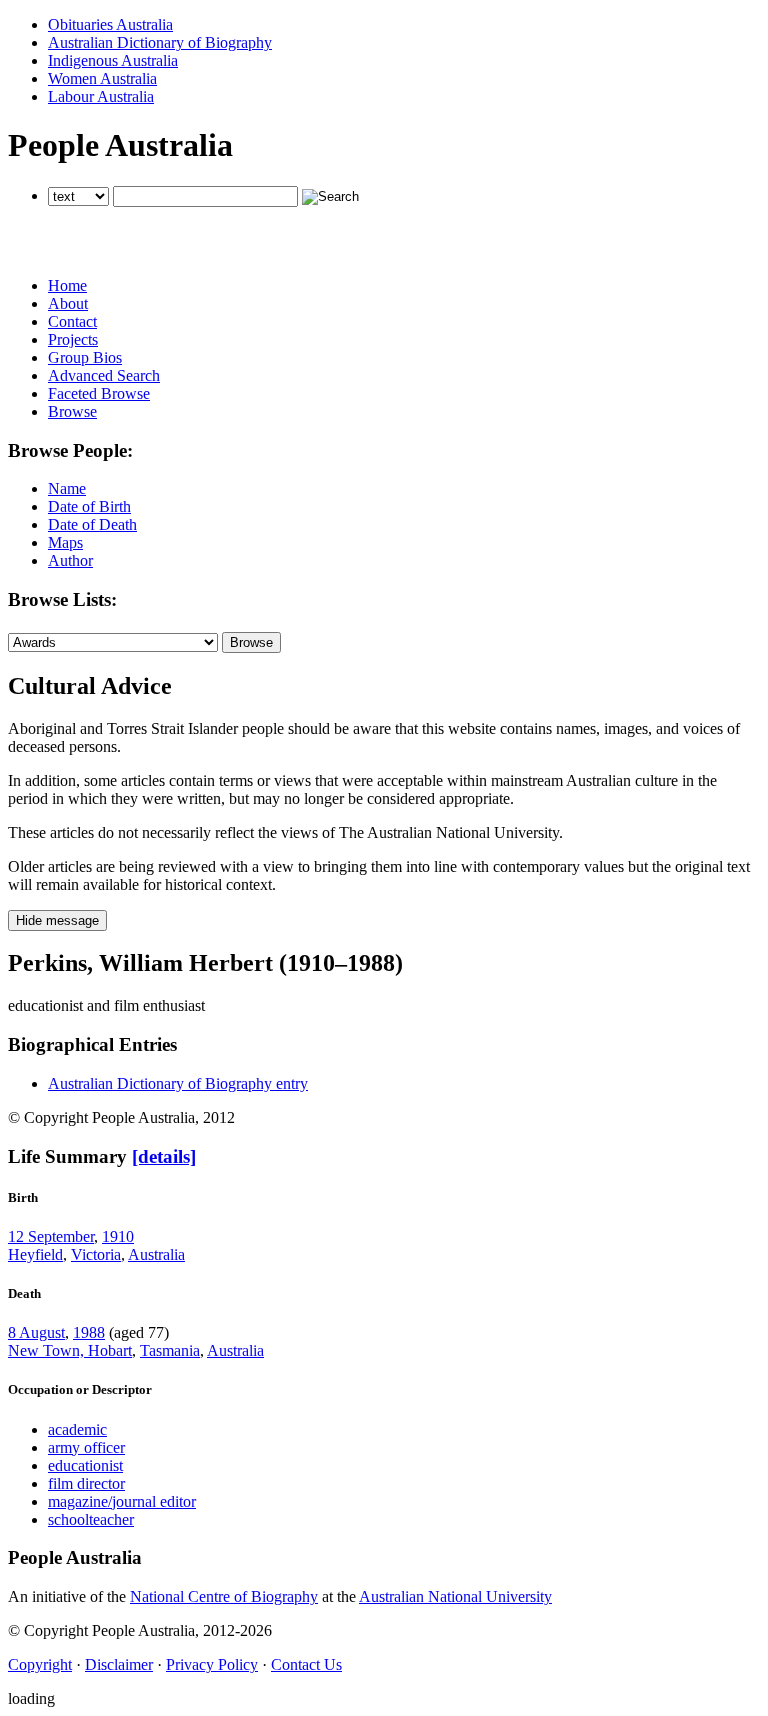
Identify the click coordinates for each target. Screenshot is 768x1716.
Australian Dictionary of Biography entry (178, 1083)
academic (77, 1429)
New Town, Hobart (70, 1350)
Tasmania (170, 1350)
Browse (72, 411)
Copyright (40, 1664)
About (68, 303)
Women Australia (102, 78)
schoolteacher (91, 1519)
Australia (156, 1254)
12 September (51, 1236)
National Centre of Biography (224, 1596)
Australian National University (455, 1596)
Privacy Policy (212, 1664)
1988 (89, 1332)
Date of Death (92, 524)
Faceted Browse (99, 393)
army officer (86, 1447)
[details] (164, 1156)
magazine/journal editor (122, 1501)
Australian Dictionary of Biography (160, 42)
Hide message (57, 920)
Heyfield (35, 1254)
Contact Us (306, 1664)
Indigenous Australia (113, 60)
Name (67, 488)
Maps (65, 542)
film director (86, 1483)
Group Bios (85, 357)
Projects (73, 339)
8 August (36, 1332)
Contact (72, 321)
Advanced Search (104, 375)
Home (67, 285)
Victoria (96, 1254)
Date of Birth (89, 506)
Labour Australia (101, 96)
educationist (85, 1465)
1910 (118, 1236)
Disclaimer (119, 1664)
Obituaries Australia (110, 24)
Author (70, 560)
